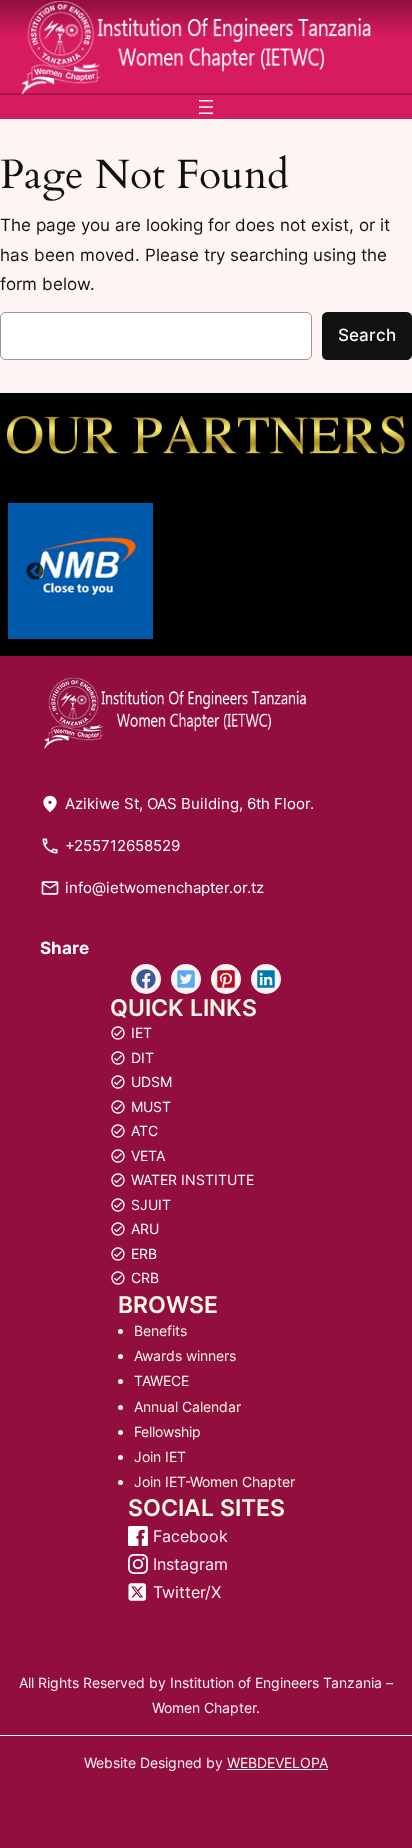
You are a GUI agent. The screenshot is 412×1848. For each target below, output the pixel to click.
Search (367, 335)
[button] (146, 979)
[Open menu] (206, 107)
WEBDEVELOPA (277, 1762)
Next (377, 572)
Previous (35, 572)
